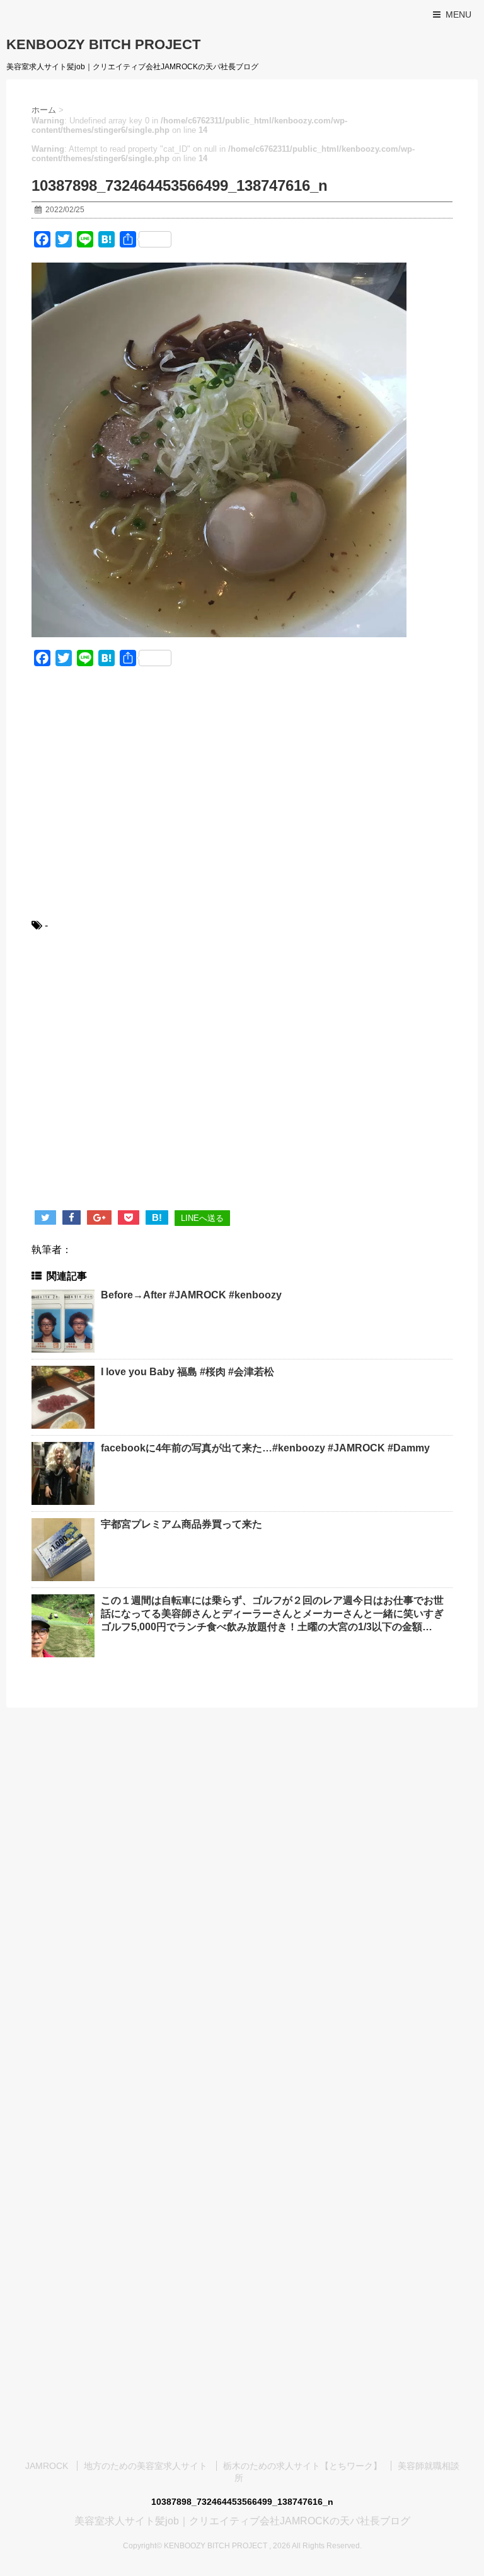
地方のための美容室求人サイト (146, 2466)
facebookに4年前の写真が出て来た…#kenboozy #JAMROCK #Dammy (265, 1448)
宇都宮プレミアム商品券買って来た (181, 1524)
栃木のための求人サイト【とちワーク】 (302, 2466)
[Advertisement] (242, 801)
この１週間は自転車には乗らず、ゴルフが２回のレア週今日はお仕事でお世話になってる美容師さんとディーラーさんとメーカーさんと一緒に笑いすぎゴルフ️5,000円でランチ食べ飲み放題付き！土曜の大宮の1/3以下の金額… (272, 1614)
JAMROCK (47, 2466)
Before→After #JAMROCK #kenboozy (191, 1295)
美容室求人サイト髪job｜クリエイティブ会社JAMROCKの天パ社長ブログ (242, 2521)
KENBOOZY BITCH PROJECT (103, 44)
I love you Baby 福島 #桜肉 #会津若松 (187, 1372)
